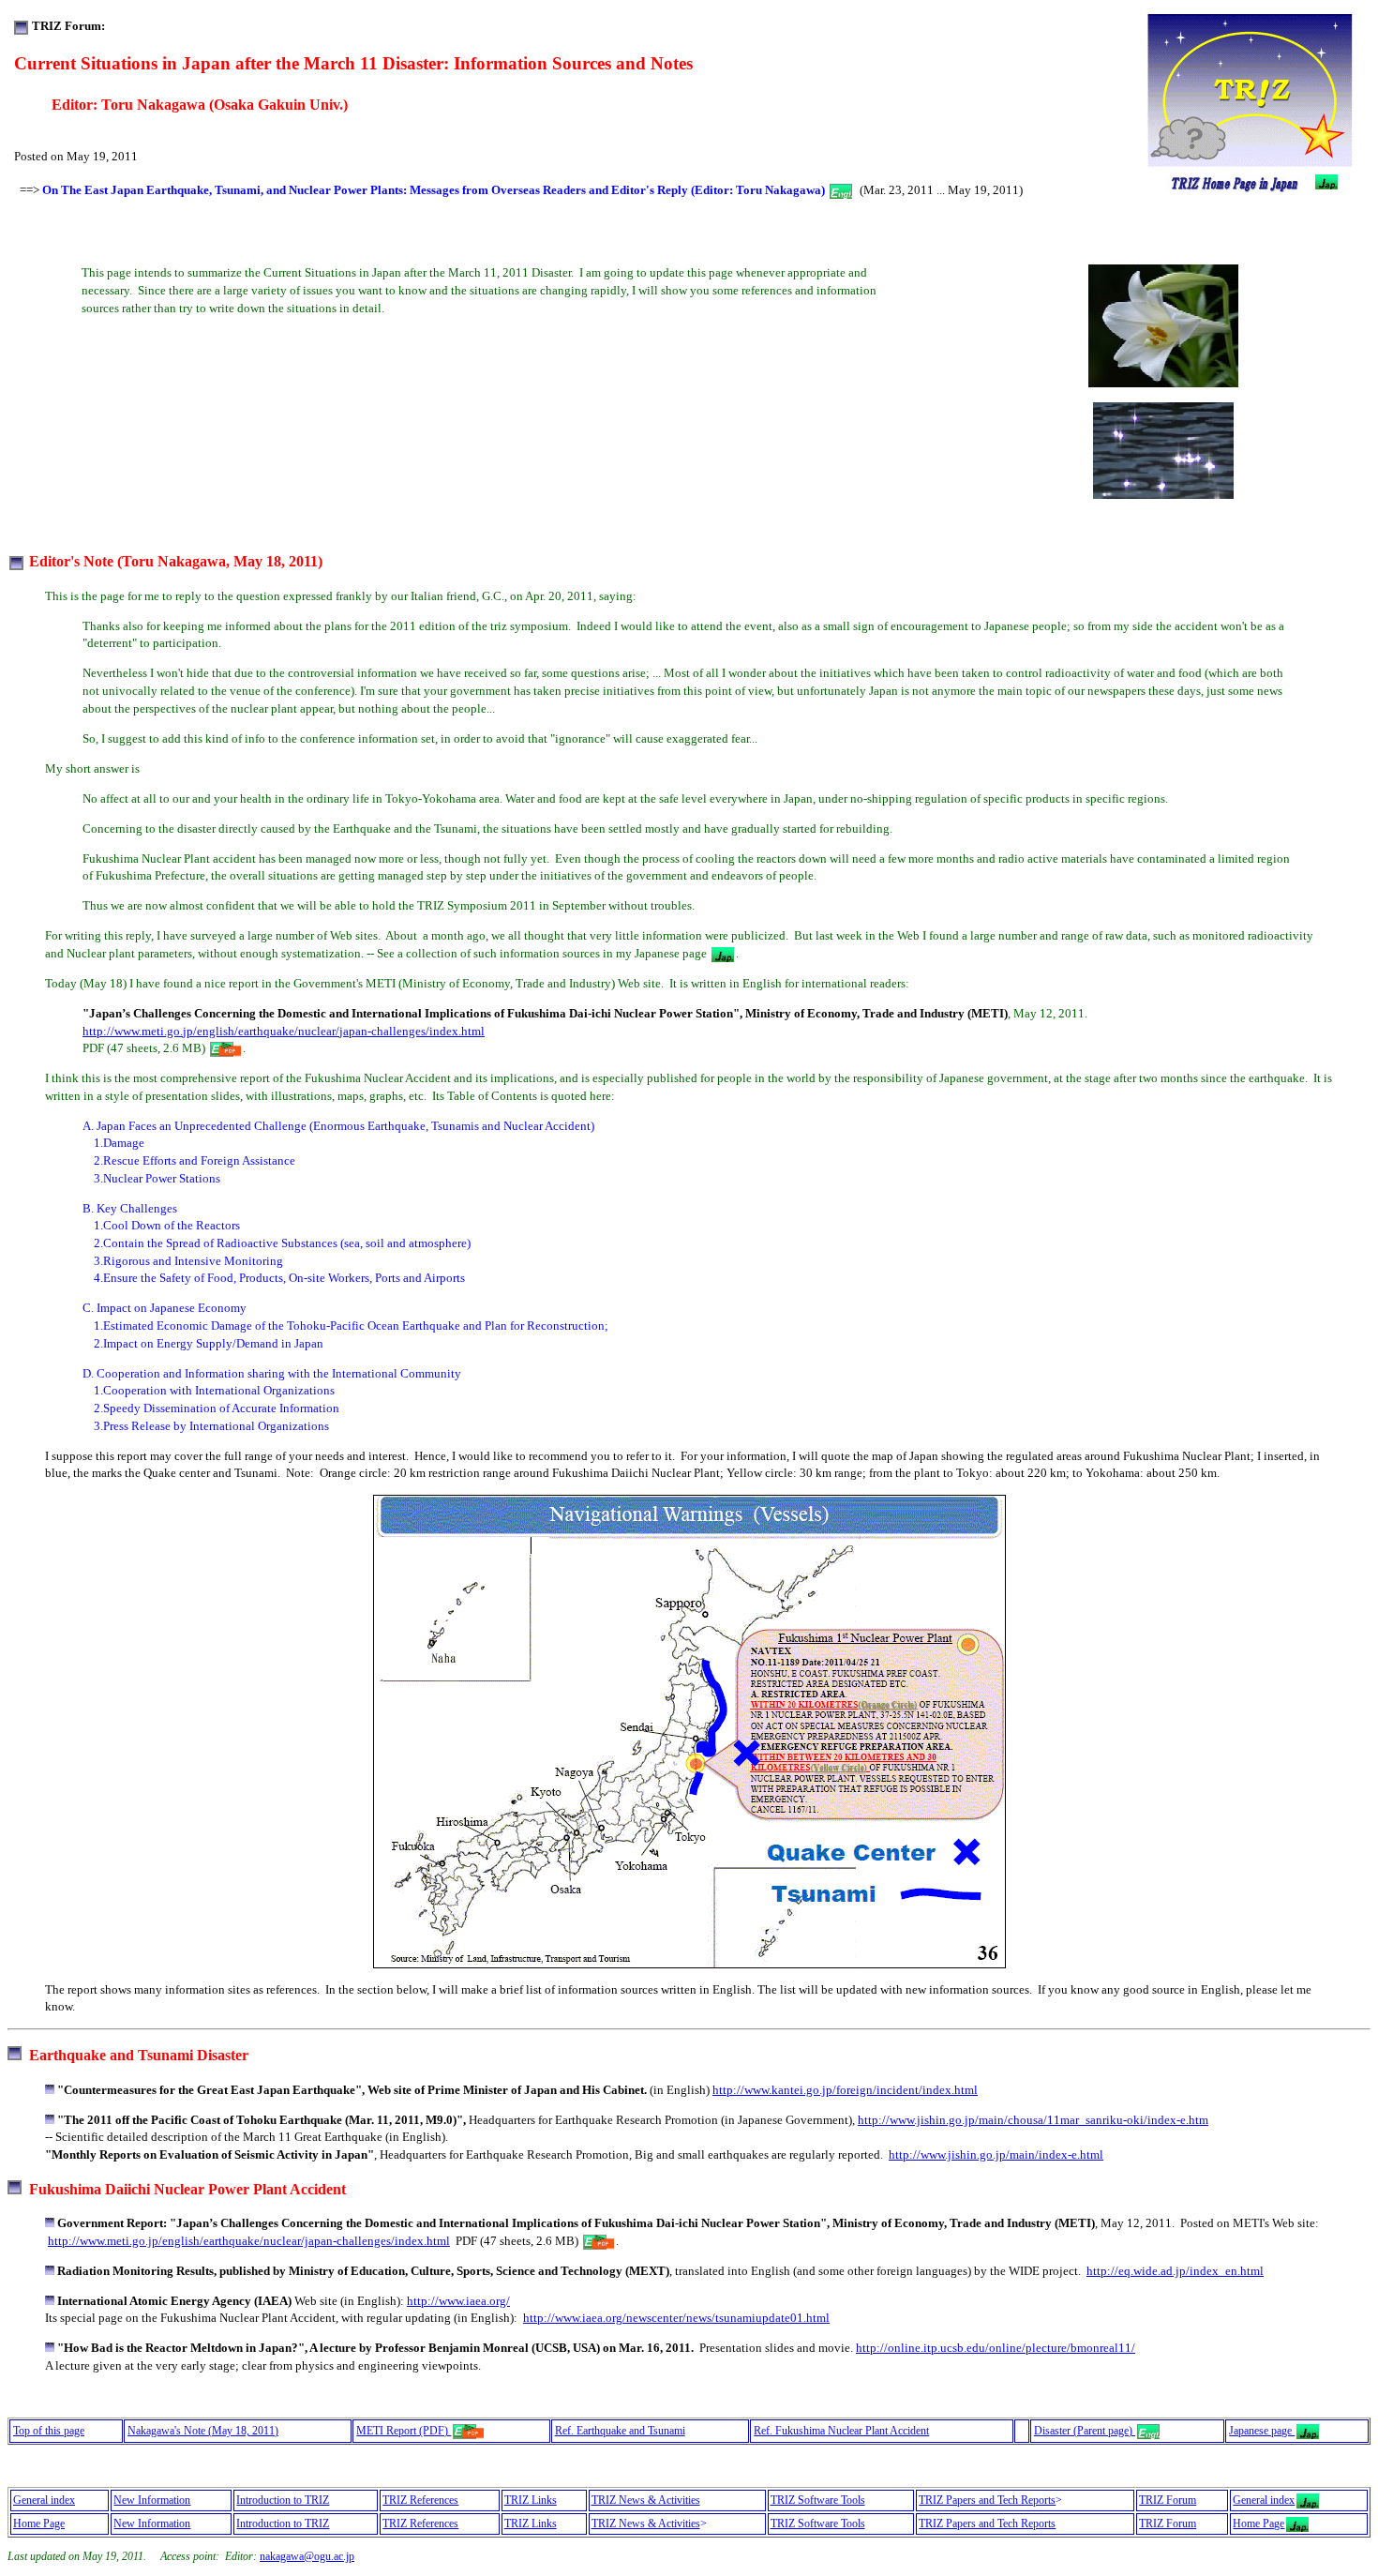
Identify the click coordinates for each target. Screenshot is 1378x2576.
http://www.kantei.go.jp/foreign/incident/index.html (845, 2090)
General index (44, 2500)
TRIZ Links (531, 2500)
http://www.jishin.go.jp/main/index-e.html (996, 2154)
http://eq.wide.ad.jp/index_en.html (1175, 2271)
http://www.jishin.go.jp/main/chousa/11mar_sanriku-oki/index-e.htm (1033, 2120)
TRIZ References (420, 2500)
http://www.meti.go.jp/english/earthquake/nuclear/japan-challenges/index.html (284, 1031)
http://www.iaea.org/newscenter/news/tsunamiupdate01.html (676, 2318)
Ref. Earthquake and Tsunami (620, 2431)
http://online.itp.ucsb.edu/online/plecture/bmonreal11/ (996, 2348)
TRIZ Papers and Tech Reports (987, 2500)
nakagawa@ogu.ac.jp (307, 2556)
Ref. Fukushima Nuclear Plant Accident (841, 2431)
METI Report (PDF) (404, 2431)
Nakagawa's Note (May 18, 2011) (203, 2431)
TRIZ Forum (1168, 2500)
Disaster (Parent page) (1085, 2431)
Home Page (39, 2523)
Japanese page (1262, 2431)
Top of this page (49, 2431)
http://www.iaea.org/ (458, 2301)
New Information (152, 2500)
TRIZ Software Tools (818, 2500)
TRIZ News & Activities (646, 2500)
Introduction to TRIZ (283, 2500)
